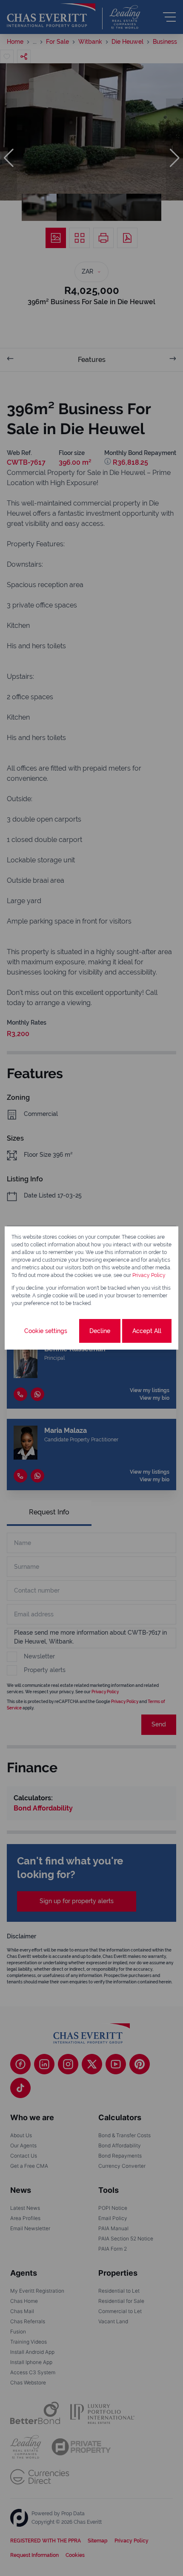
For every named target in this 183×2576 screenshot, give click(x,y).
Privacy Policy (149, 1275)
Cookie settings (46, 1331)
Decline (100, 1331)
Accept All (147, 1331)
